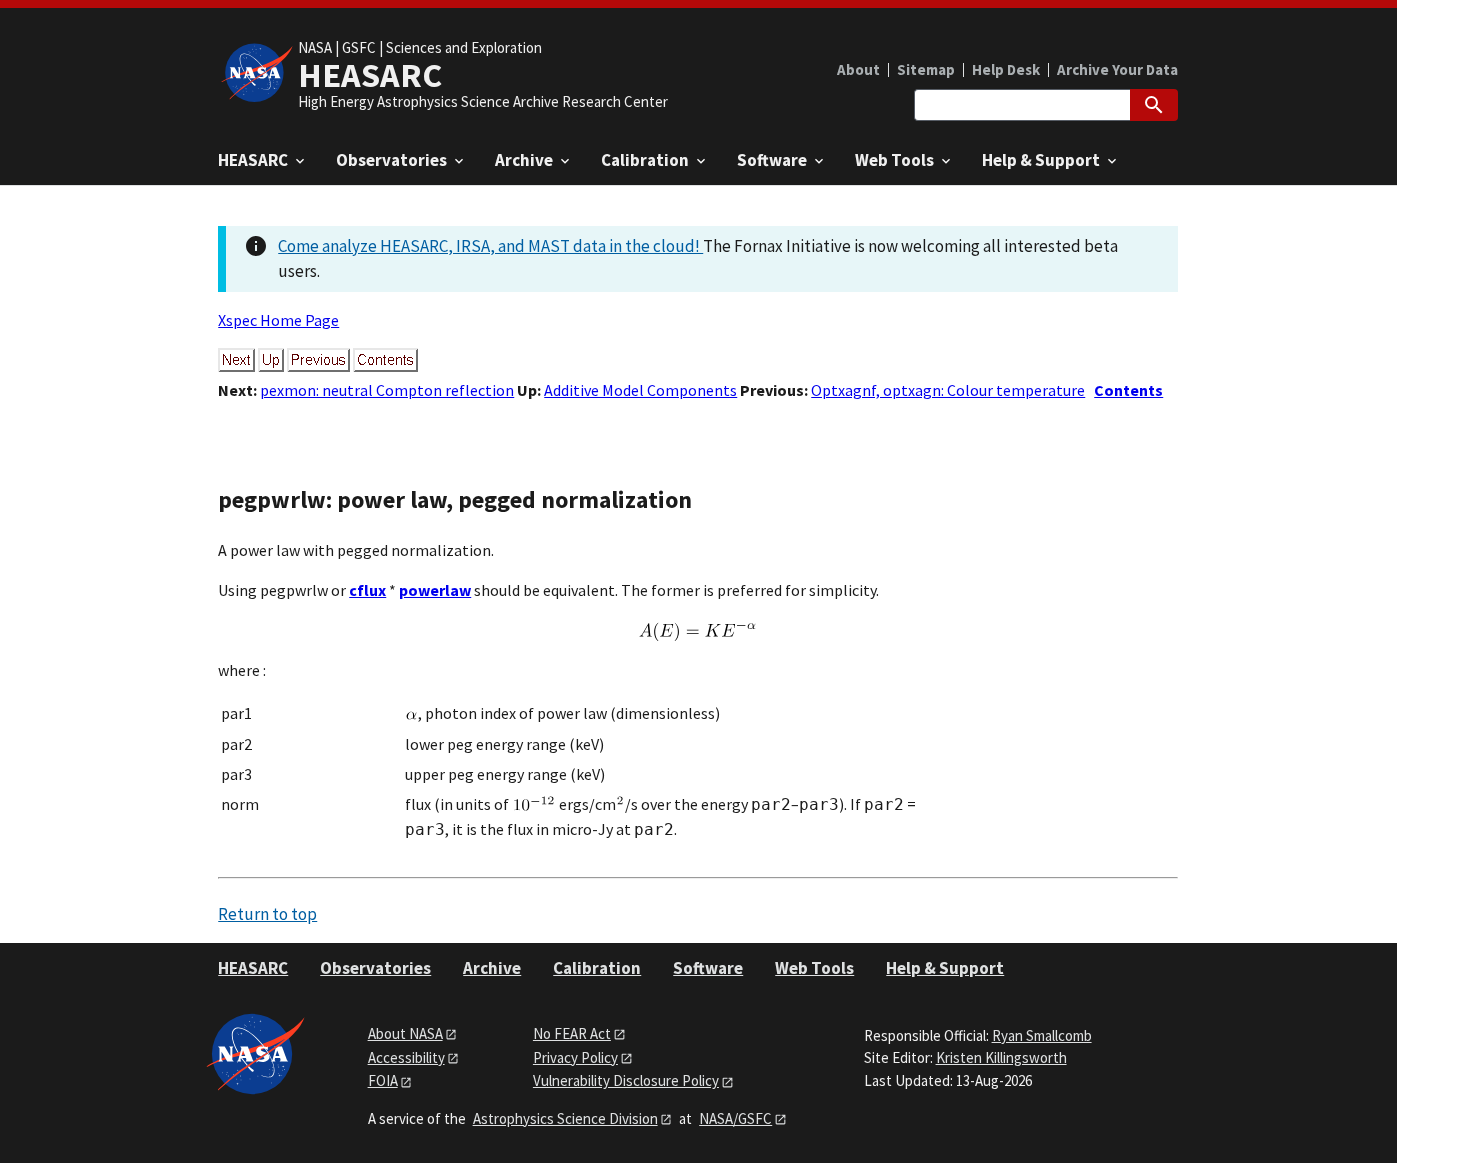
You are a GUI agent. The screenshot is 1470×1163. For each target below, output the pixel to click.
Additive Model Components (640, 390)
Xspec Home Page (278, 320)
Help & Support (945, 968)
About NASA (405, 1033)
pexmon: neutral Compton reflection (387, 390)
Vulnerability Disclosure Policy (626, 1080)
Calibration (597, 968)
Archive (492, 968)
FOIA (383, 1080)
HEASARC (253, 968)
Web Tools (814, 968)
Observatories (375, 968)
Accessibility (406, 1057)
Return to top (267, 914)
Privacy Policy (575, 1057)
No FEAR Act (572, 1033)
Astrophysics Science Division (565, 1118)
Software (708, 968)
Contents (1128, 390)
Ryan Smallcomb (1042, 1035)
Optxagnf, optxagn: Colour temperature (948, 390)
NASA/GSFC (735, 1118)
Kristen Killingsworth (1001, 1057)
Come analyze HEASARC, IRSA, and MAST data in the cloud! (490, 246)
